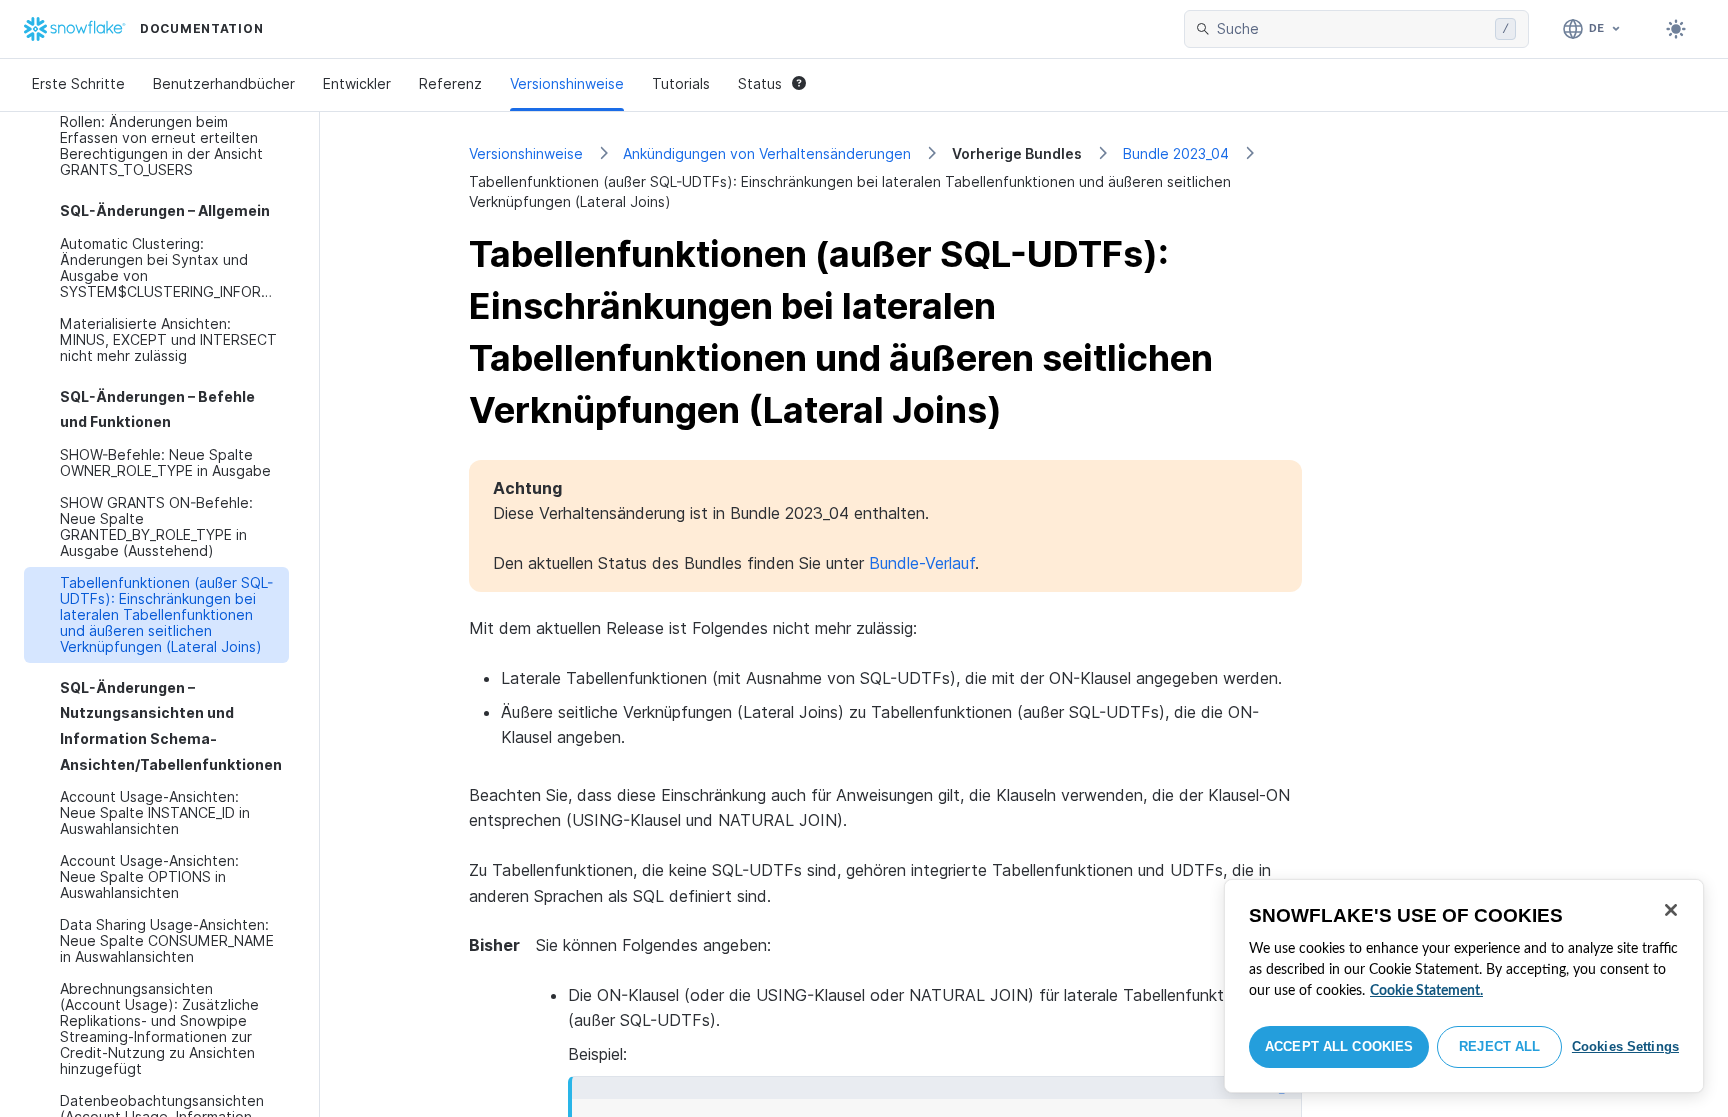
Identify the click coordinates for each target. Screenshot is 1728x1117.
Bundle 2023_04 (1176, 153)
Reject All (1499, 1046)
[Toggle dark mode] (1676, 29)
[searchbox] (1352, 29)
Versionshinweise (567, 83)
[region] (1464, 986)
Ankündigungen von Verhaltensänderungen (767, 153)
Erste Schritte (78, 83)
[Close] (1671, 910)
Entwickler (357, 83)
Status (760, 83)
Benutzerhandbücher (224, 83)
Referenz (450, 83)
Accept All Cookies (1339, 1046)
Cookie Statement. (1426, 991)
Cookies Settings (1625, 1046)
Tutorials (681, 83)
